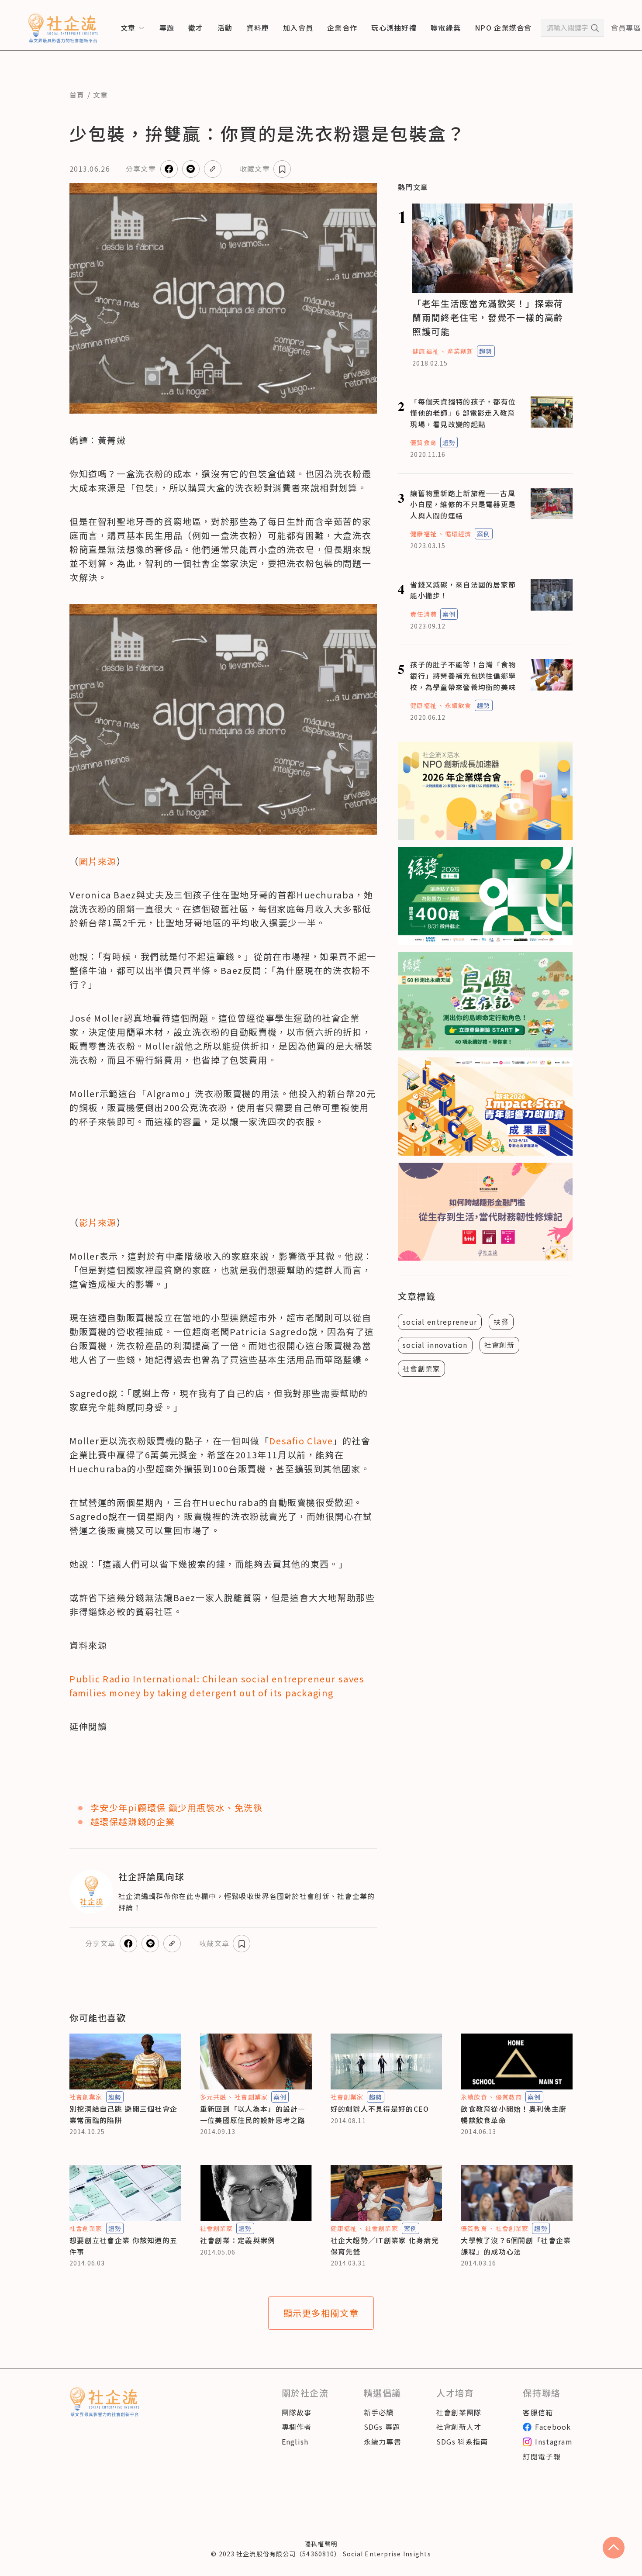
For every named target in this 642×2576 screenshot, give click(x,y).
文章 (101, 95)
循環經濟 (458, 534)
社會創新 (499, 1345)
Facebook (553, 2427)
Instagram (554, 2441)
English (295, 2441)
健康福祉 (425, 351)
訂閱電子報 (542, 2456)
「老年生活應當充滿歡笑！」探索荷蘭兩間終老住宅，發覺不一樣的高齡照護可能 (488, 317)
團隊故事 (297, 2412)
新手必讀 (379, 2412)
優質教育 (423, 442)
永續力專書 (383, 2441)
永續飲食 (458, 705)
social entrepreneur (440, 1322)
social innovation (435, 1345)
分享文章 (141, 169)
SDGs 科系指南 (462, 2441)
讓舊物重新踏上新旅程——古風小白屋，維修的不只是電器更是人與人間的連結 (463, 504)
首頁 (77, 95)
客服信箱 (538, 2412)
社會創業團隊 (459, 2412)
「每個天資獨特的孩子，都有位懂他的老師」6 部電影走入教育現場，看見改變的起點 (463, 413)
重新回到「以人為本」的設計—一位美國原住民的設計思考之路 (253, 2114)
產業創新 (460, 351)
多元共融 (213, 2097)
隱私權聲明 (321, 2544)
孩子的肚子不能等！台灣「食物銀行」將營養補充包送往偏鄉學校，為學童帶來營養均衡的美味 (463, 675)
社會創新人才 (459, 2427)
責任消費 (423, 614)
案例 (483, 534)
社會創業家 (421, 1368)
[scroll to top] (614, 2548)
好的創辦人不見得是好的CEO (380, 2109)
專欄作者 (297, 2427)
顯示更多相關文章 (321, 2313)
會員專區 (626, 28)
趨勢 (486, 351)
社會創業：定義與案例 (238, 2240)
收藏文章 (255, 169)
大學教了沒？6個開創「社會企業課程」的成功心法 (516, 2246)
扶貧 (501, 1322)
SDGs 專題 (382, 2427)
